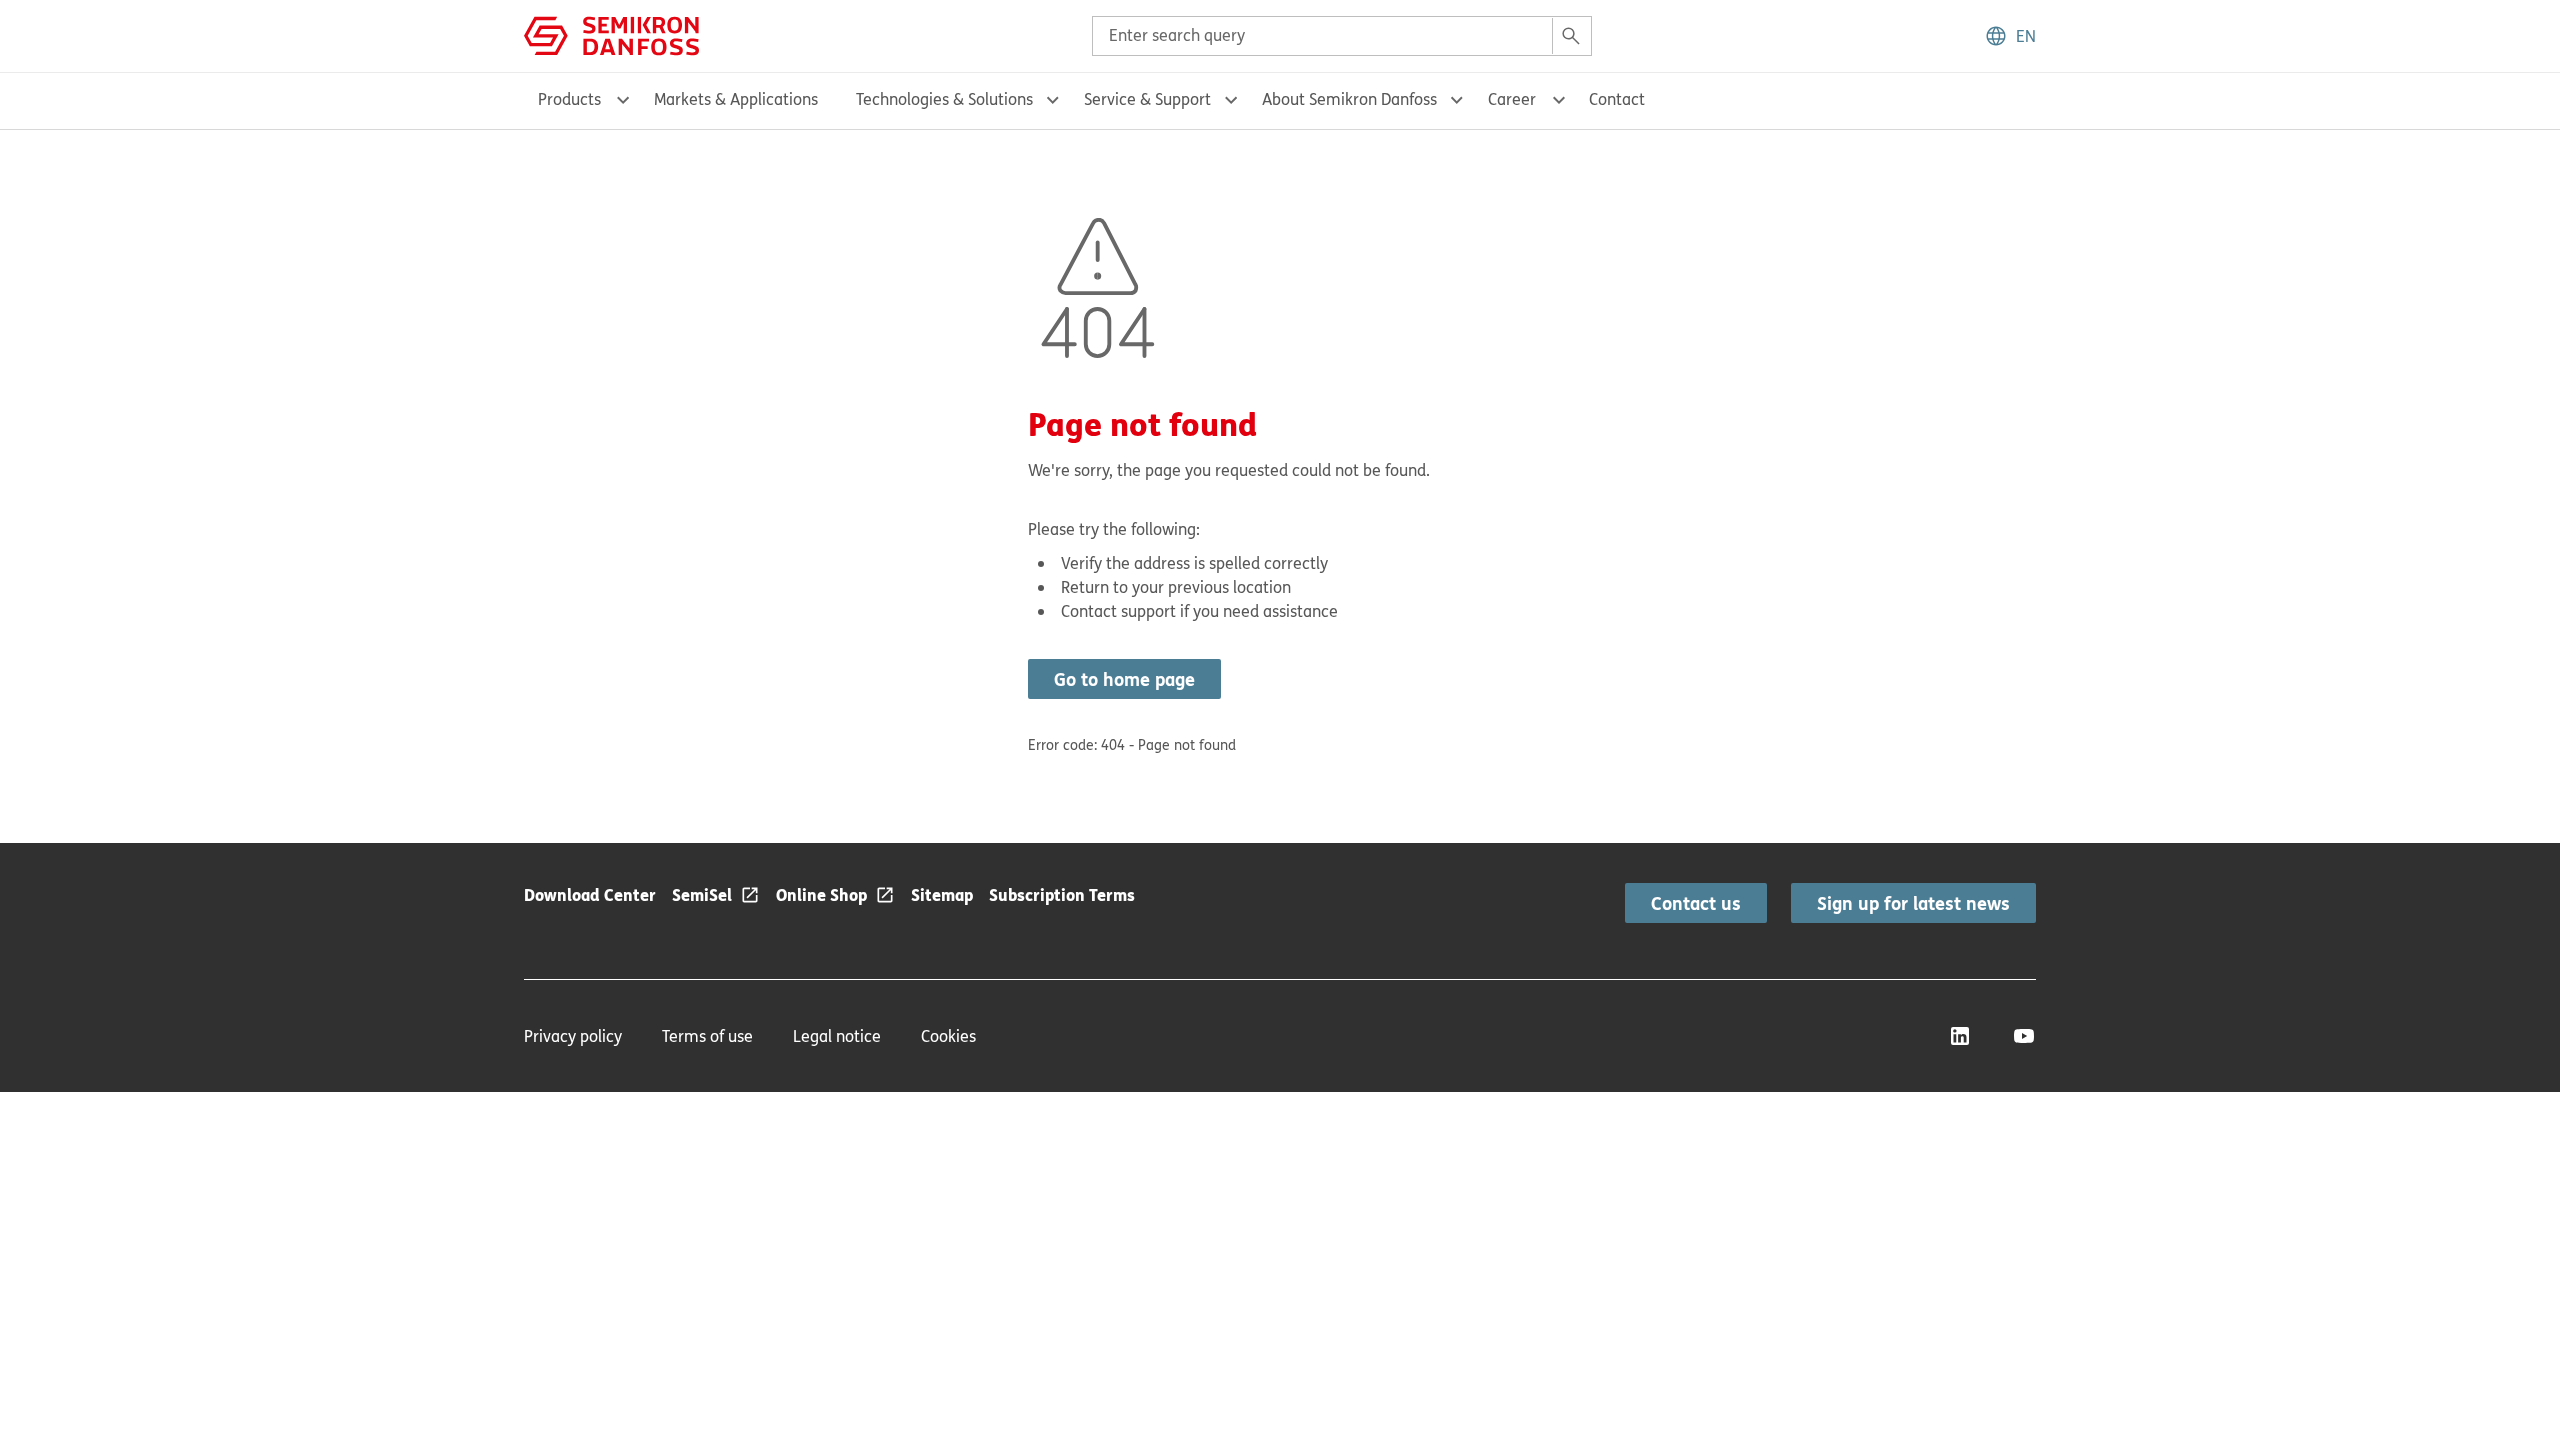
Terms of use (707, 1036)
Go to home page (1124, 679)
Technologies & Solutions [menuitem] (944, 99)
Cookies (948, 1036)
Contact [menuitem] (1617, 99)
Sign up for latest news (1913, 903)
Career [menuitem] (1512, 99)
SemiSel (702, 894)
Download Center (590, 894)
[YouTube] (2024, 1036)
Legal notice (837, 1036)
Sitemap (942, 894)
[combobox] (1342, 36)
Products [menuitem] (569, 99)
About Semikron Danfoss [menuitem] (1349, 99)
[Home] (611, 34)
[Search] (1571, 36)
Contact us (1696, 903)
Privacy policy (573, 1036)
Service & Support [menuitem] (1147, 99)
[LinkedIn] (1960, 1036)
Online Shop (821, 894)
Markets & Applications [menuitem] (736, 99)
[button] (2010, 36)
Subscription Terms (1062, 894)
